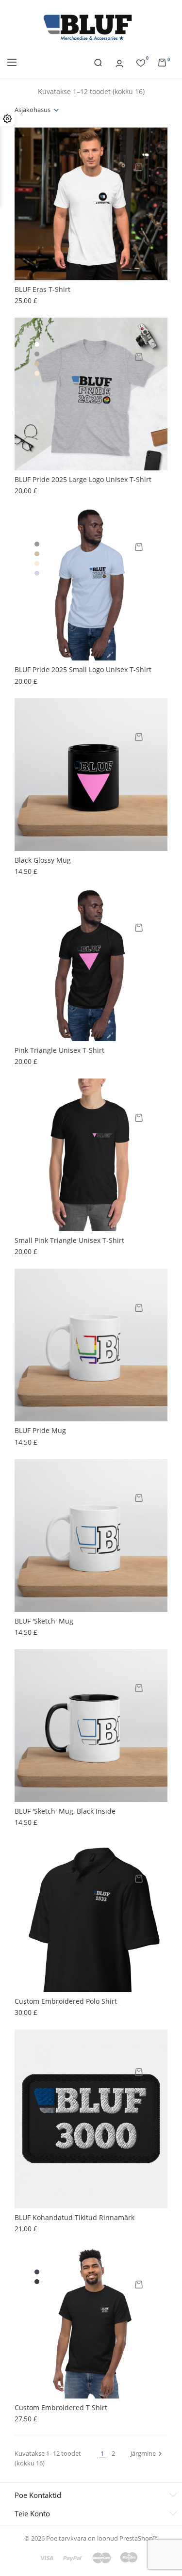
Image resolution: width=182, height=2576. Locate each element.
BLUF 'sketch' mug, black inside (65, 1811)
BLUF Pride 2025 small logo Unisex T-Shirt (83, 669)
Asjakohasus (33, 110)
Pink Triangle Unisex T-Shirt (59, 1050)
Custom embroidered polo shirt (66, 2001)
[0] (141, 62)
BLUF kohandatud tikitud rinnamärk (74, 2217)
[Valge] (37, 344)
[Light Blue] (37, 383)
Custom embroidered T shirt (61, 2407)
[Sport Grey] (37, 354)
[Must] (37, 2272)
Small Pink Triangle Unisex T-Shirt (69, 1240)
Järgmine (148, 2454)
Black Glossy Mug (43, 860)
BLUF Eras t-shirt (42, 289)
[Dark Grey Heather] (37, 2282)
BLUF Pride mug (40, 1430)
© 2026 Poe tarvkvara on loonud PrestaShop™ (91, 2538)
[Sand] (37, 364)
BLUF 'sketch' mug (44, 1621)
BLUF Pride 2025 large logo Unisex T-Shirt (83, 479)
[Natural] (37, 373)
